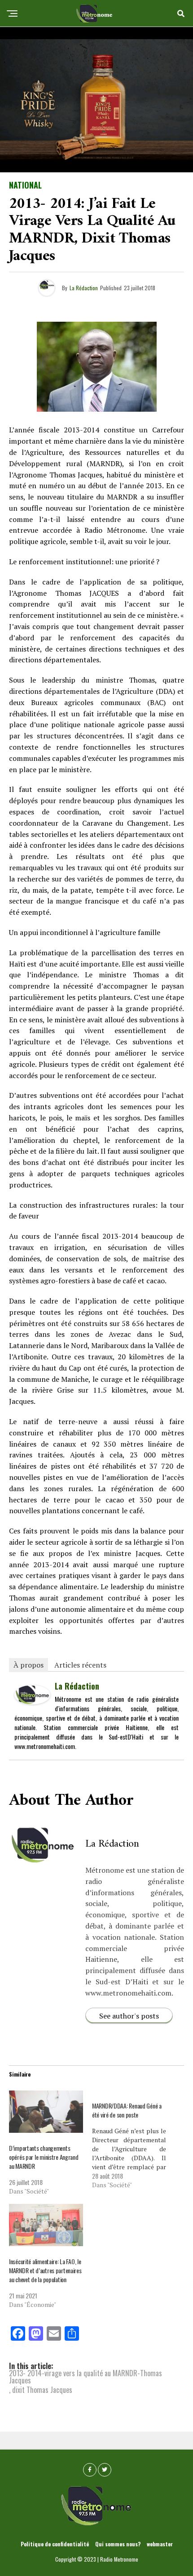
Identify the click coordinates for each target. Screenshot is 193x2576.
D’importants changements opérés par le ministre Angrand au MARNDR (44, 2157)
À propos (29, 1665)
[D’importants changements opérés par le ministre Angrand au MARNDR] (46, 2112)
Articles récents (80, 1665)
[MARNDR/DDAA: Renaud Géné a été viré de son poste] (134, 2140)
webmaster (160, 2544)
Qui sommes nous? (118, 2544)
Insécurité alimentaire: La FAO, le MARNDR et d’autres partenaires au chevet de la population (45, 2270)
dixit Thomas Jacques (42, 2390)
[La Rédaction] (32, 1701)
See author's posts (129, 2016)
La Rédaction (84, 288)
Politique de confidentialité (55, 2544)
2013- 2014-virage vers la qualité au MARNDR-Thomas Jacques (86, 2377)
